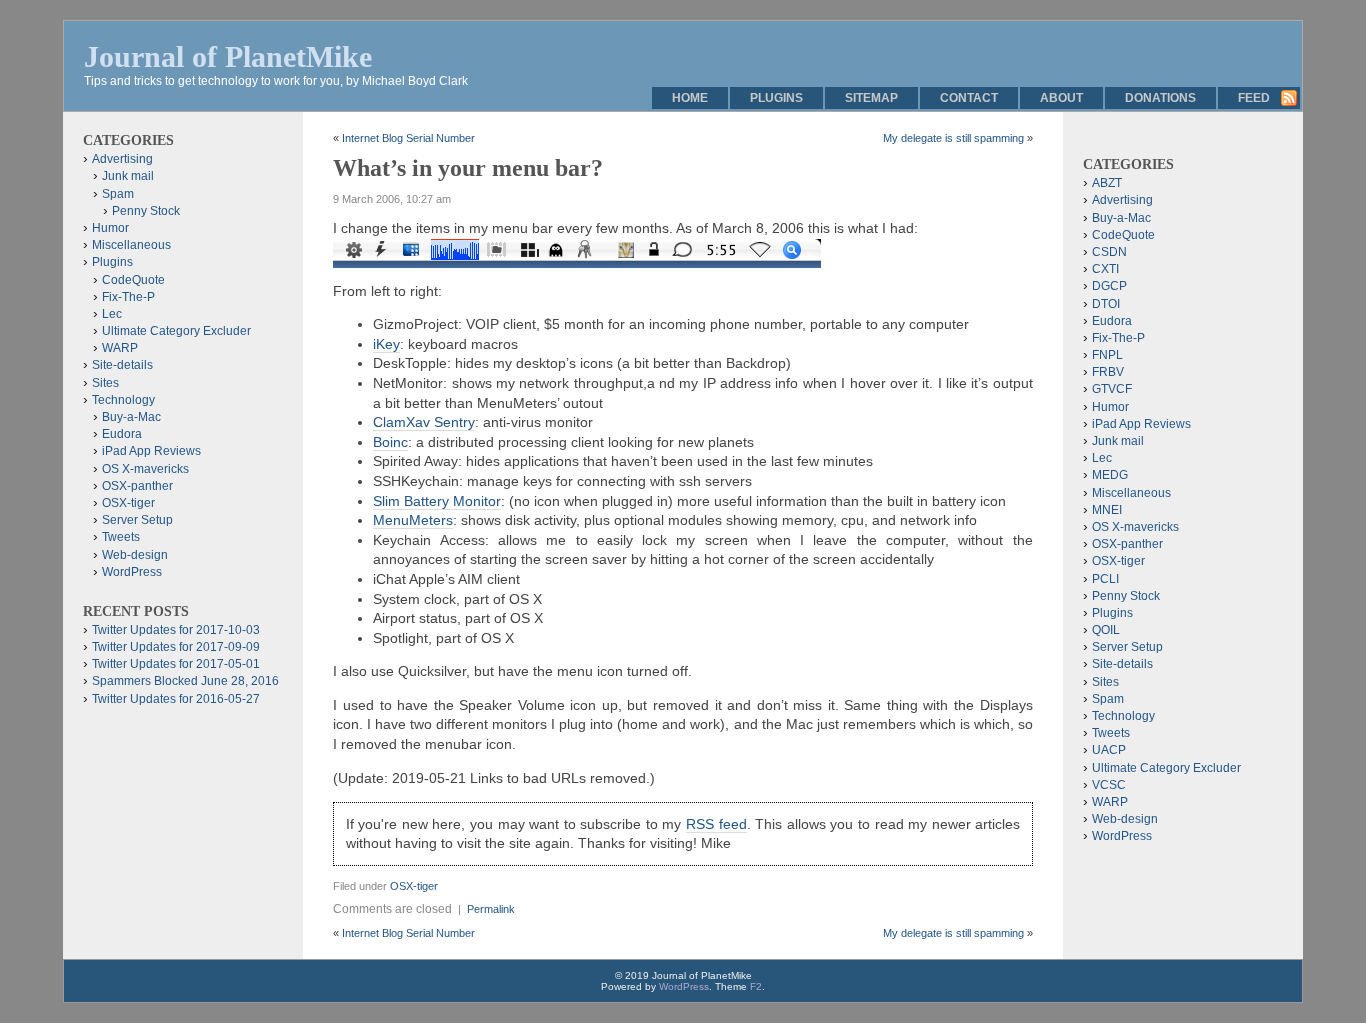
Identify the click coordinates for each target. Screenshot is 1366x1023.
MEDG (1110, 475)
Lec (112, 314)
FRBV (1108, 372)
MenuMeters (413, 520)
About (1061, 98)
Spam (118, 194)
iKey (386, 344)
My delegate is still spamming (953, 138)
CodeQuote (133, 280)
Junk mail (128, 176)
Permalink (491, 909)
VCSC (1109, 785)
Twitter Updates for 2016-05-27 (176, 699)
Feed (1254, 98)
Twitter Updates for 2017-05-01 (176, 664)
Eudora (122, 434)
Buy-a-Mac (131, 417)
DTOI (1106, 304)
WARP (120, 348)
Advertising (122, 159)
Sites (105, 383)
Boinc (390, 442)
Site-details (122, 365)
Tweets (121, 537)
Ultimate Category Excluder (176, 331)
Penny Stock (146, 211)
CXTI (1105, 269)
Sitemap (871, 98)
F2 (756, 986)
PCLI (1105, 579)
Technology (123, 400)
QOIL (1106, 630)
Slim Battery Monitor (437, 501)
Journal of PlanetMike (228, 56)
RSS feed (716, 824)
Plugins (776, 98)
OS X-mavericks (145, 469)
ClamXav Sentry (424, 422)
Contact (969, 98)
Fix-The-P (128, 297)
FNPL (1107, 355)
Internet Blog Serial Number (408, 138)
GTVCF (1112, 389)
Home (690, 98)
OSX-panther (137, 486)
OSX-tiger (414, 886)
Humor (110, 228)
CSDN (1109, 252)
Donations (1160, 98)
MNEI (1107, 510)
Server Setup (137, 520)
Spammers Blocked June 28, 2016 (185, 681)
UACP (1109, 750)
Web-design (135, 555)
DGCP (1109, 286)
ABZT (1107, 183)
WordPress (132, 572)
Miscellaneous (131, 245)
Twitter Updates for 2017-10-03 (176, 630)
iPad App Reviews (151, 451)
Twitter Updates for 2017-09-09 (176, 647)
